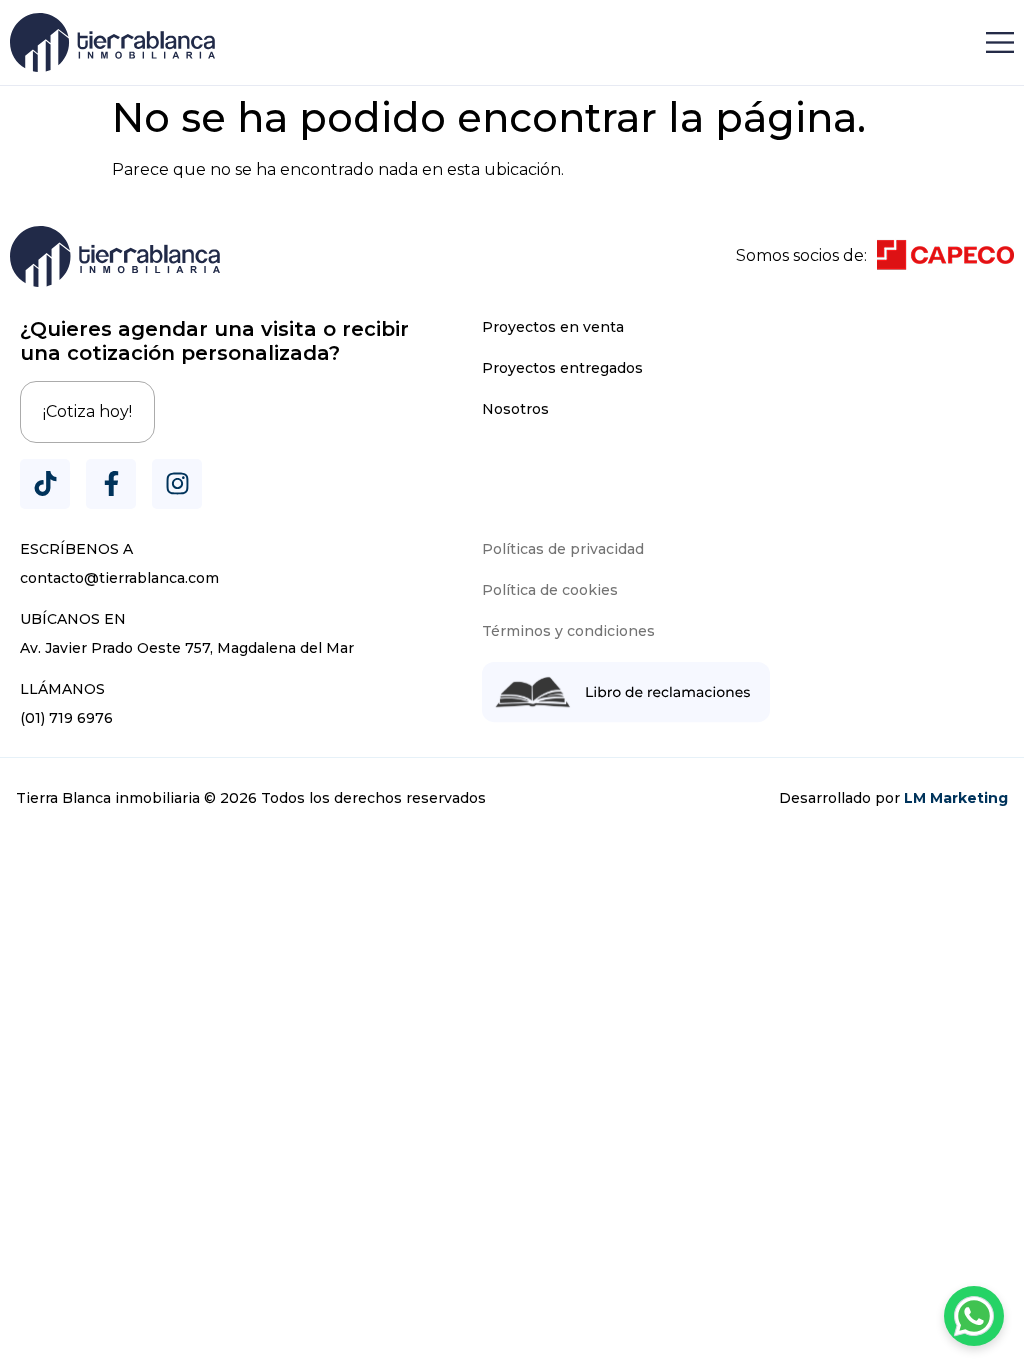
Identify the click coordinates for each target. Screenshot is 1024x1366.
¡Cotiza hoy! (87, 411)
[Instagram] (177, 484)
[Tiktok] (45, 484)
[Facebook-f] (111, 484)
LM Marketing (956, 798)
